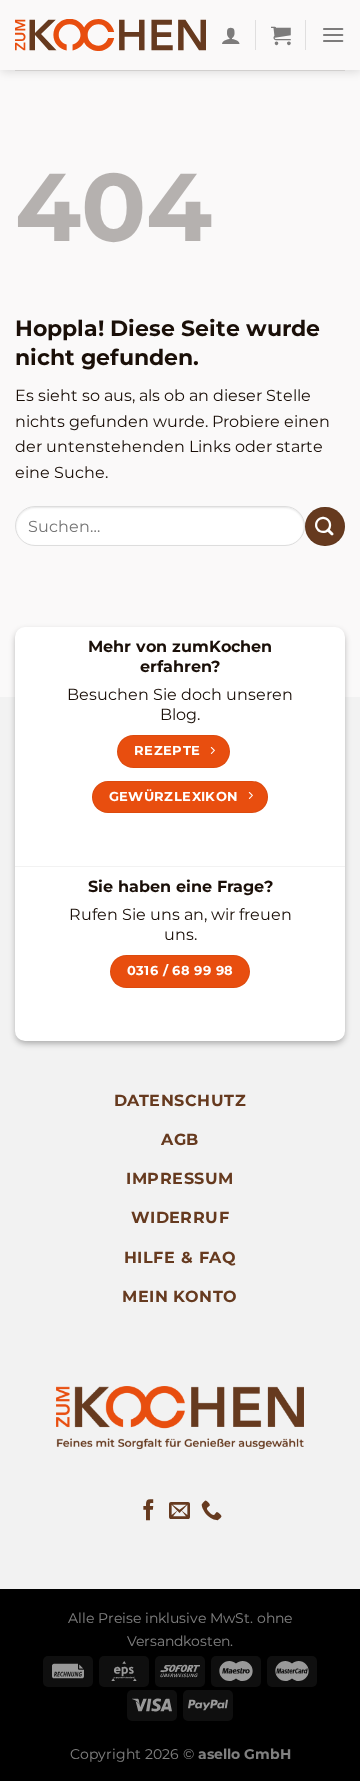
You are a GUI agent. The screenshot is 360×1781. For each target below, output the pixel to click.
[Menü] (333, 34)
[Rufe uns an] (211, 1511)
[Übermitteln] (325, 526)
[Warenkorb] (281, 35)
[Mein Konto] (231, 35)
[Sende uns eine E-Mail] (179, 1511)
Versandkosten (178, 1641)
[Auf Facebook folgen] (148, 1511)
